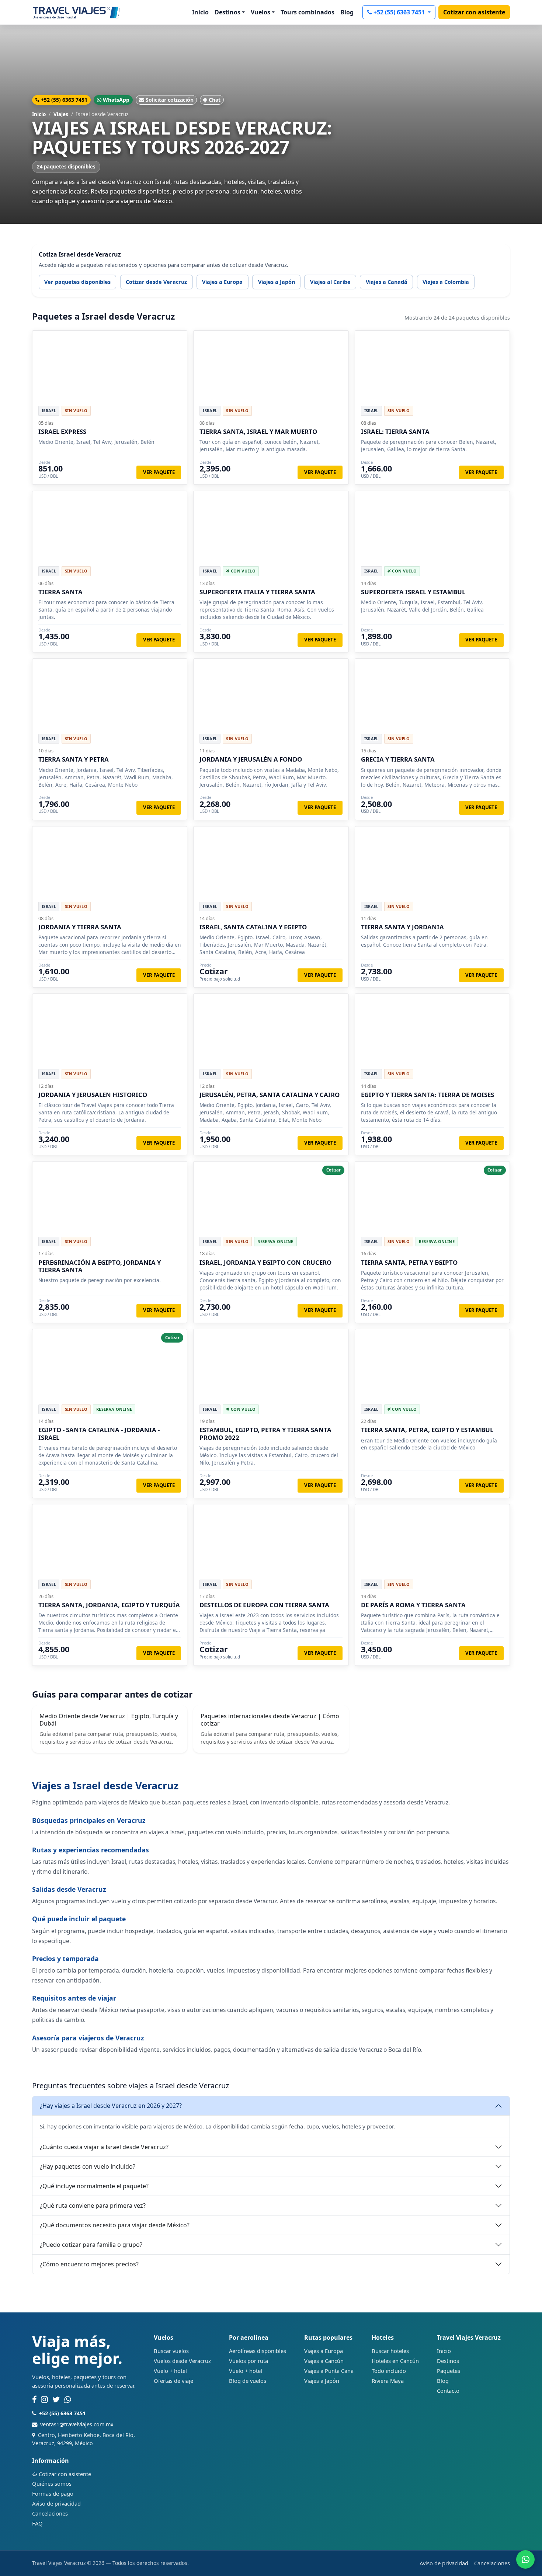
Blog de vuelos (248, 2381)
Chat (215, 100)
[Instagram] (44, 2400)
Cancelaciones (50, 2513)
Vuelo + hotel (170, 2371)
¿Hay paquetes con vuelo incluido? (88, 2166)
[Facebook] (34, 2400)
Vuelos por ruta (249, 2361)
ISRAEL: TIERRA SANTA (395, 431)
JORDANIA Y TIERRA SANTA (80, 927)
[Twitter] (56, 2400)
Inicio (200, 12)
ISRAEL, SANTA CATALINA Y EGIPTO (253, 927)
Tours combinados (308, 12)
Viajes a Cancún (324, 2361)
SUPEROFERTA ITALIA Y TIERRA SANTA (257, 592)
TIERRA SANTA (60, 592)
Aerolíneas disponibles (258, 2351)
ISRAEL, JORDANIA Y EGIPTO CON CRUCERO (265, 1262)
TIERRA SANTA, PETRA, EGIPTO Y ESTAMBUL (427, 1430)
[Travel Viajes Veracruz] (77, 12)
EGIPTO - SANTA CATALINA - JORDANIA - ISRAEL (99, 1433)
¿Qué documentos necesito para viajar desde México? (115, 2225)
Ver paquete (159, 472)
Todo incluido (389, 2371)
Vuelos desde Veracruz (182, 2361)
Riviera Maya (388, 2381)
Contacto (448, 2391)
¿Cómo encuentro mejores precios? (89, 2264)
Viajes (61, 114)
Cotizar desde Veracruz (156, 282)
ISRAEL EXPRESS (62, 431)
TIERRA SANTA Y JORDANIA (402, 927)
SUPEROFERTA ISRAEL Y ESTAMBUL (413, 592)
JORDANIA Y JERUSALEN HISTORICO (93, 1095)
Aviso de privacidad (56, 2503)
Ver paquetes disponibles (77, 282)
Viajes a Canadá (387, 282)
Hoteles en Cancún (395, 2361)
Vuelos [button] (260, 12)
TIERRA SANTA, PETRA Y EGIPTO (409, 1262)
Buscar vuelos (171, 2351)
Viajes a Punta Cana (329, 2371)
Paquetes (449, 2371)
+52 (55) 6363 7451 (400, 12)
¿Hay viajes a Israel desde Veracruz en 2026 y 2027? (111, 2106)
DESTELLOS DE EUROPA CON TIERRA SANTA (264, 1605)
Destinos (448, 2361)
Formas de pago (53, 2493)
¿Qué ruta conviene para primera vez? (93, 2206)
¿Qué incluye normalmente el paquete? (94, 2186)
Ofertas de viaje (173, 2381)
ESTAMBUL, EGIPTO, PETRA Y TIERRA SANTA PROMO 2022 (265, 1433)
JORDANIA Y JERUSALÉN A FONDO (251, 759)
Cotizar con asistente (474, 12)
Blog (347, 12)
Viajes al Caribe (330, 282)
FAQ (37, 2523)
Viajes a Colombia (446, 282)
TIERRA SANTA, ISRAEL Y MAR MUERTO (258, 431)
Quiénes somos (52, 2483)
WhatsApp (116, 100)
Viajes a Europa (222, 282)
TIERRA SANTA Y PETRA (74, 759)
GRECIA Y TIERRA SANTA (398, 759)
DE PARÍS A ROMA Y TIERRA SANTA (413, 1605)
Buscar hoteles (390, 2351)
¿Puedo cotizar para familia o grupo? (91, 2245)
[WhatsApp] (68, 2400)
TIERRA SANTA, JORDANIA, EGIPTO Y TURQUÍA (109, 1605)
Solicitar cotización (170, 100)
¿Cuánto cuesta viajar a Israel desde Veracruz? (104, 2147)
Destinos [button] (227, 12)
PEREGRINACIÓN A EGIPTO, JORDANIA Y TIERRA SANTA (100, 1266)
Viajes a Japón (277, 282)
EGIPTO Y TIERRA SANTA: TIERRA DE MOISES (428, 1095)
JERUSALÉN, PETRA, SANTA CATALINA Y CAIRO (270, 1095)
